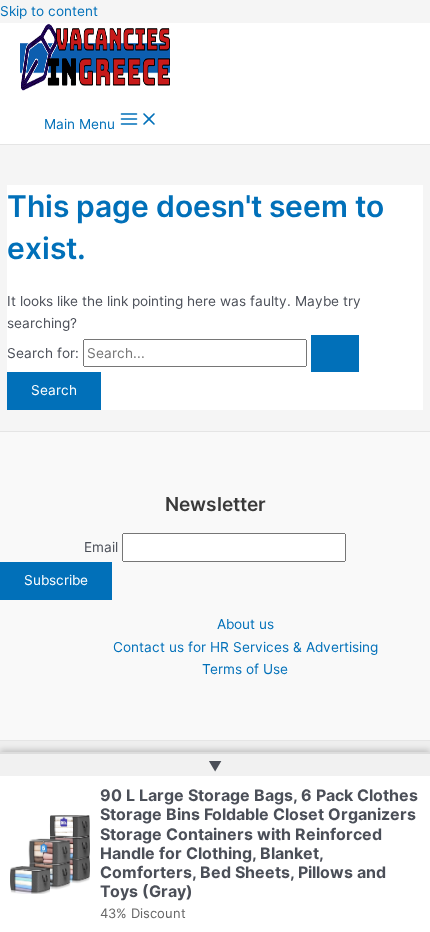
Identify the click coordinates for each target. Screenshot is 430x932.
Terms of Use (245, 669)
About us (245, 624)
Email (101, 547)
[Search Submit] (335, 354)
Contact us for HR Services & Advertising (245, 647)
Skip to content (49, 11)
